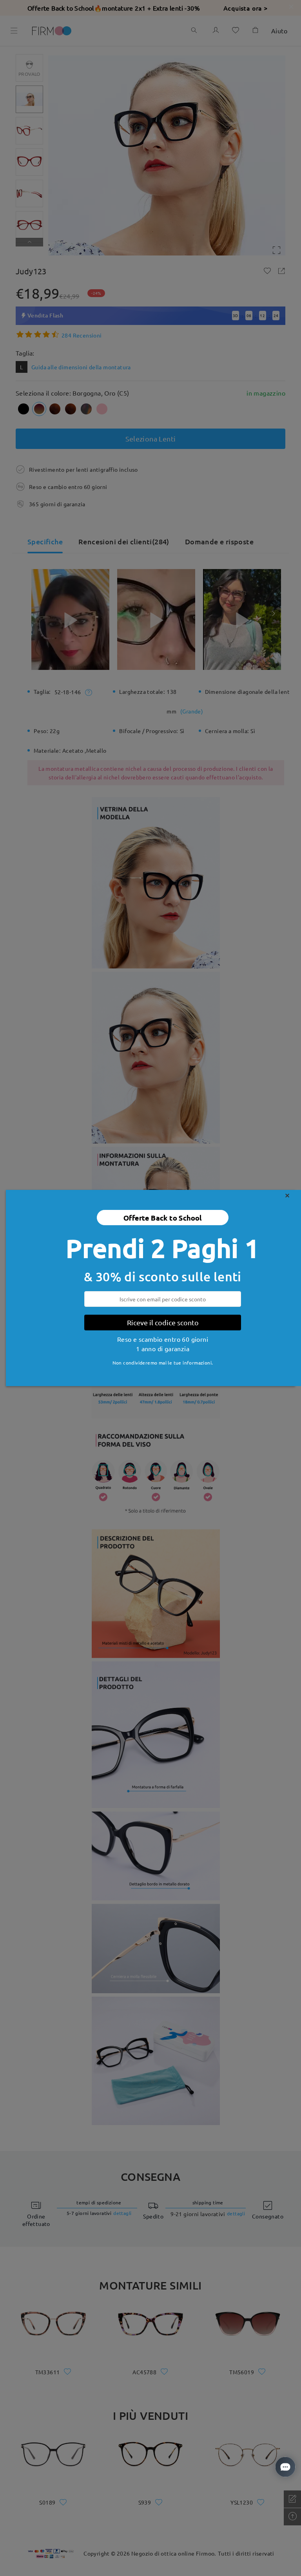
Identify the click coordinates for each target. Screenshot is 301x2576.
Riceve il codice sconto (163, 1322)
